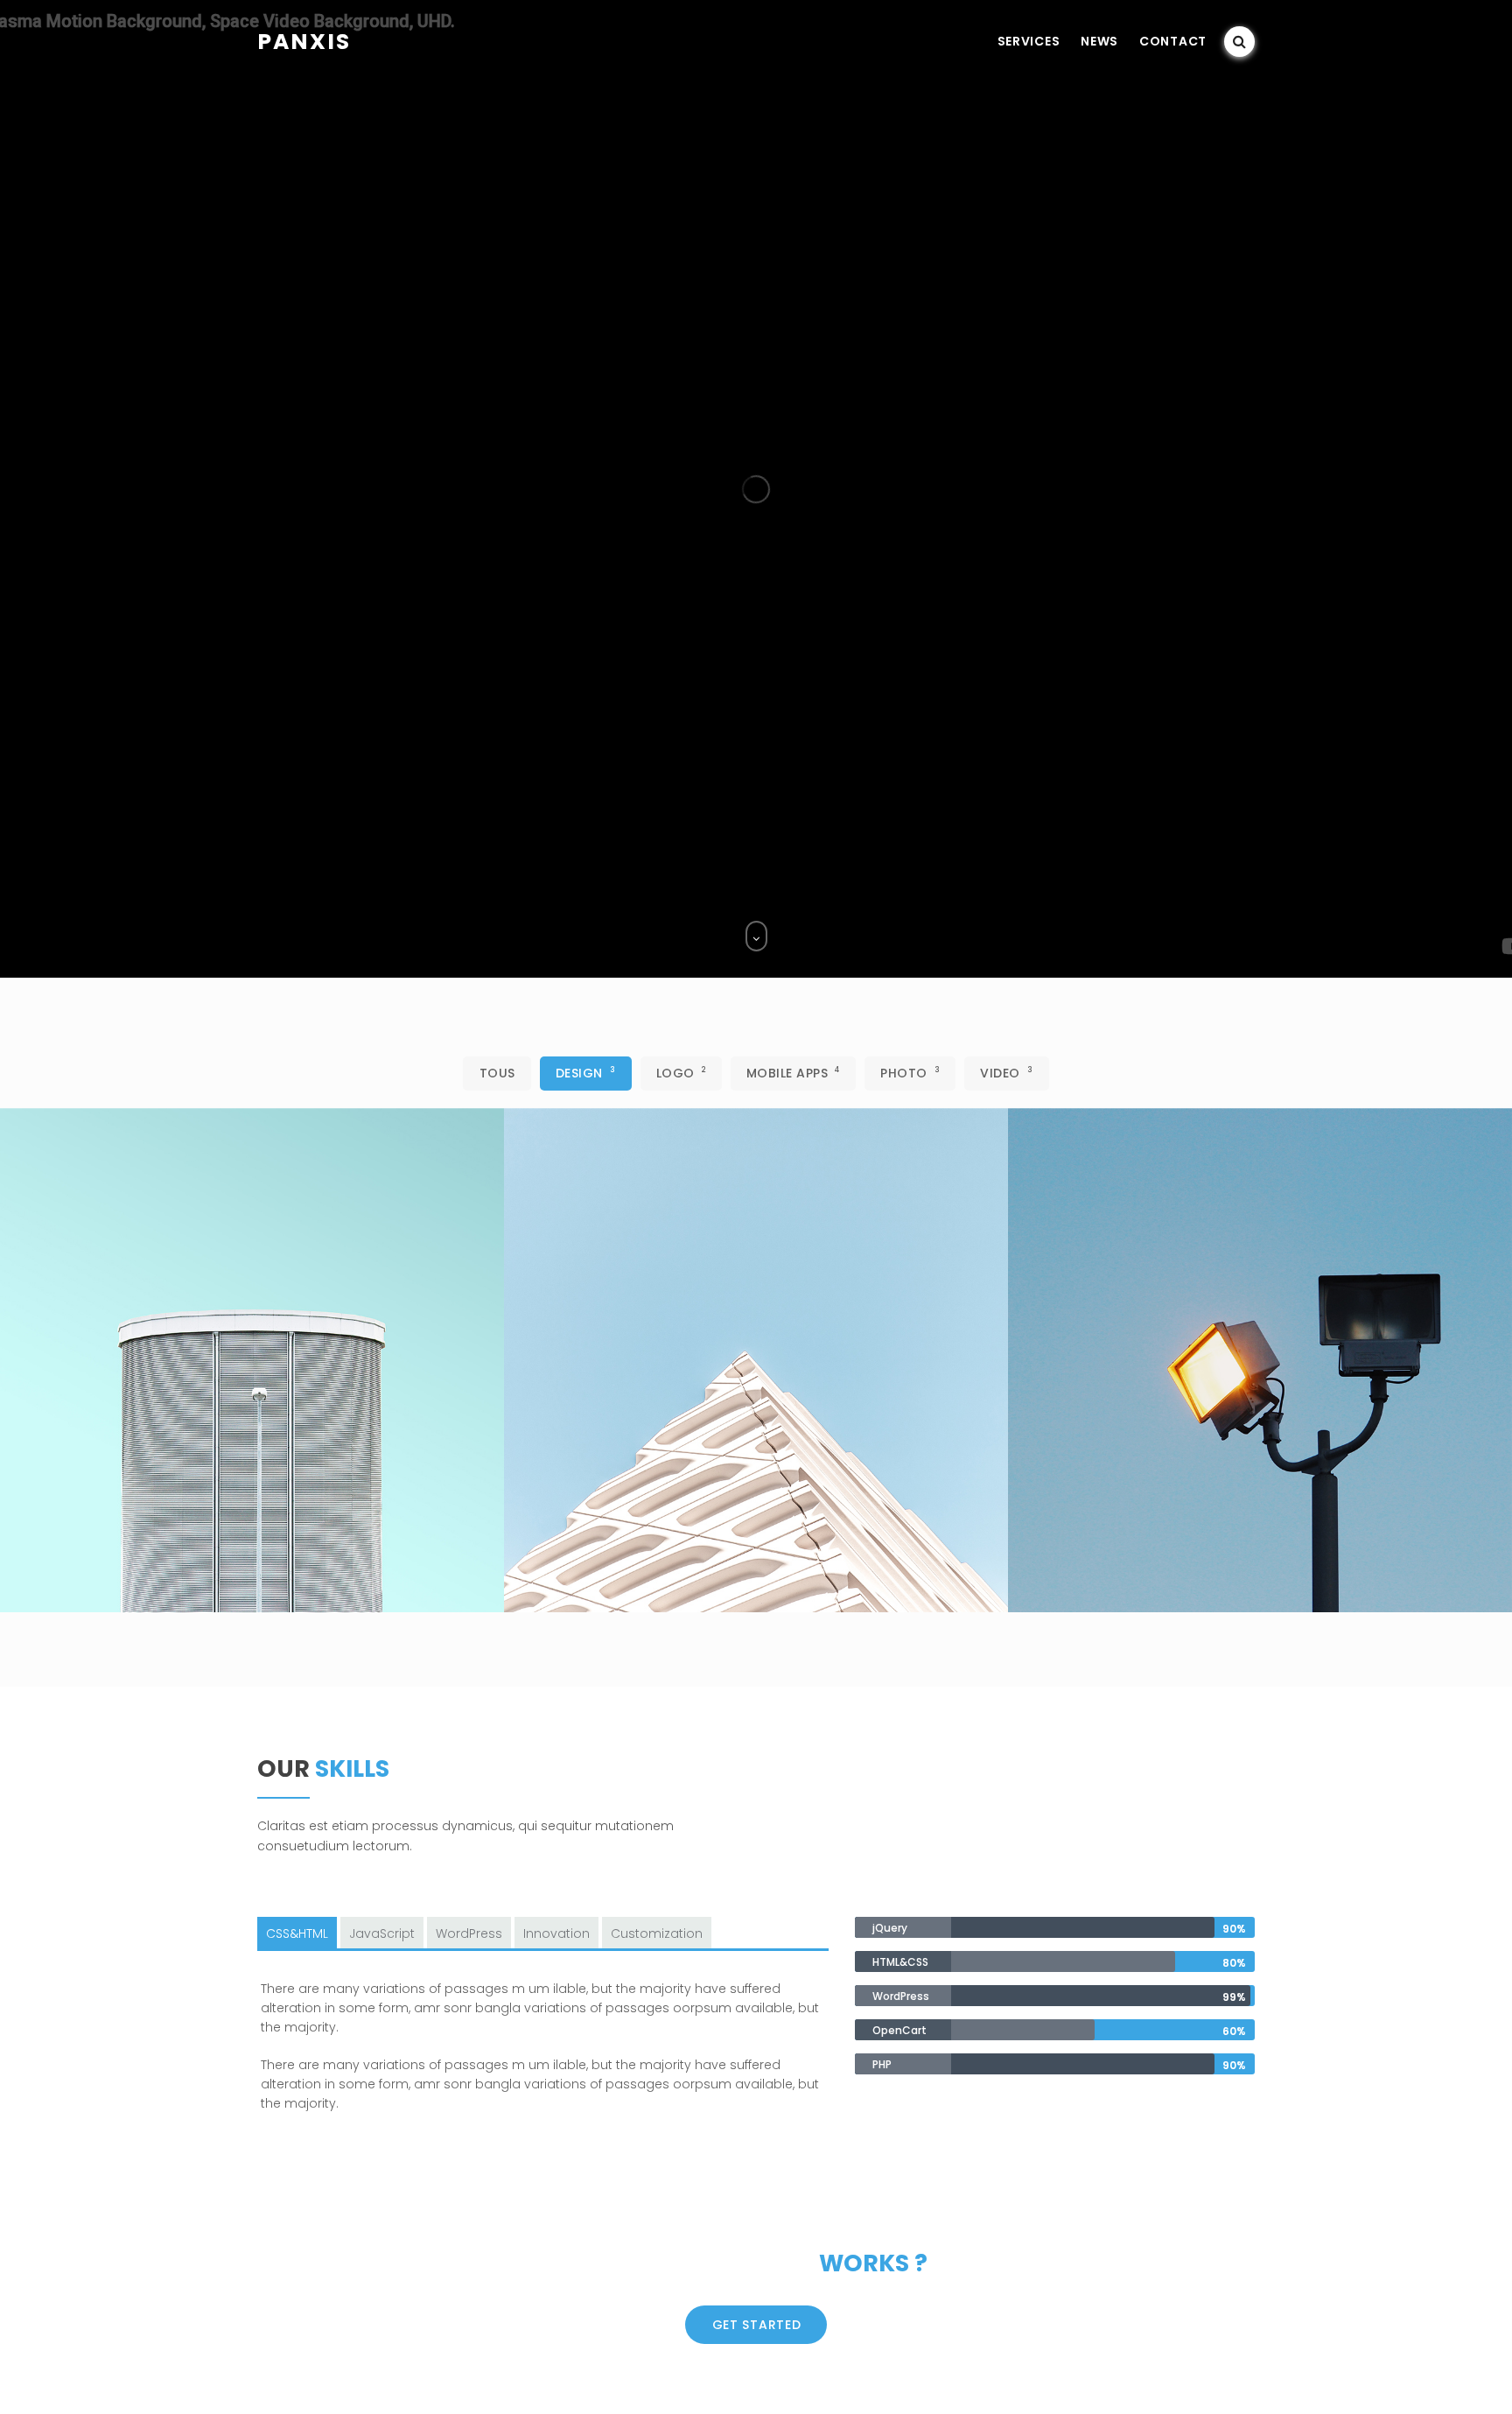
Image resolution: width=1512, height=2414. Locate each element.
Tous (497, 1073)
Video (1006, 1073)
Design (586, 1073)
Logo (681, 1073)
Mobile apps (793, 1073)
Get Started (757, 2325)
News (1099, 41)
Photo (910, 1073)
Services (1029, 41)
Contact (1173, 41)
